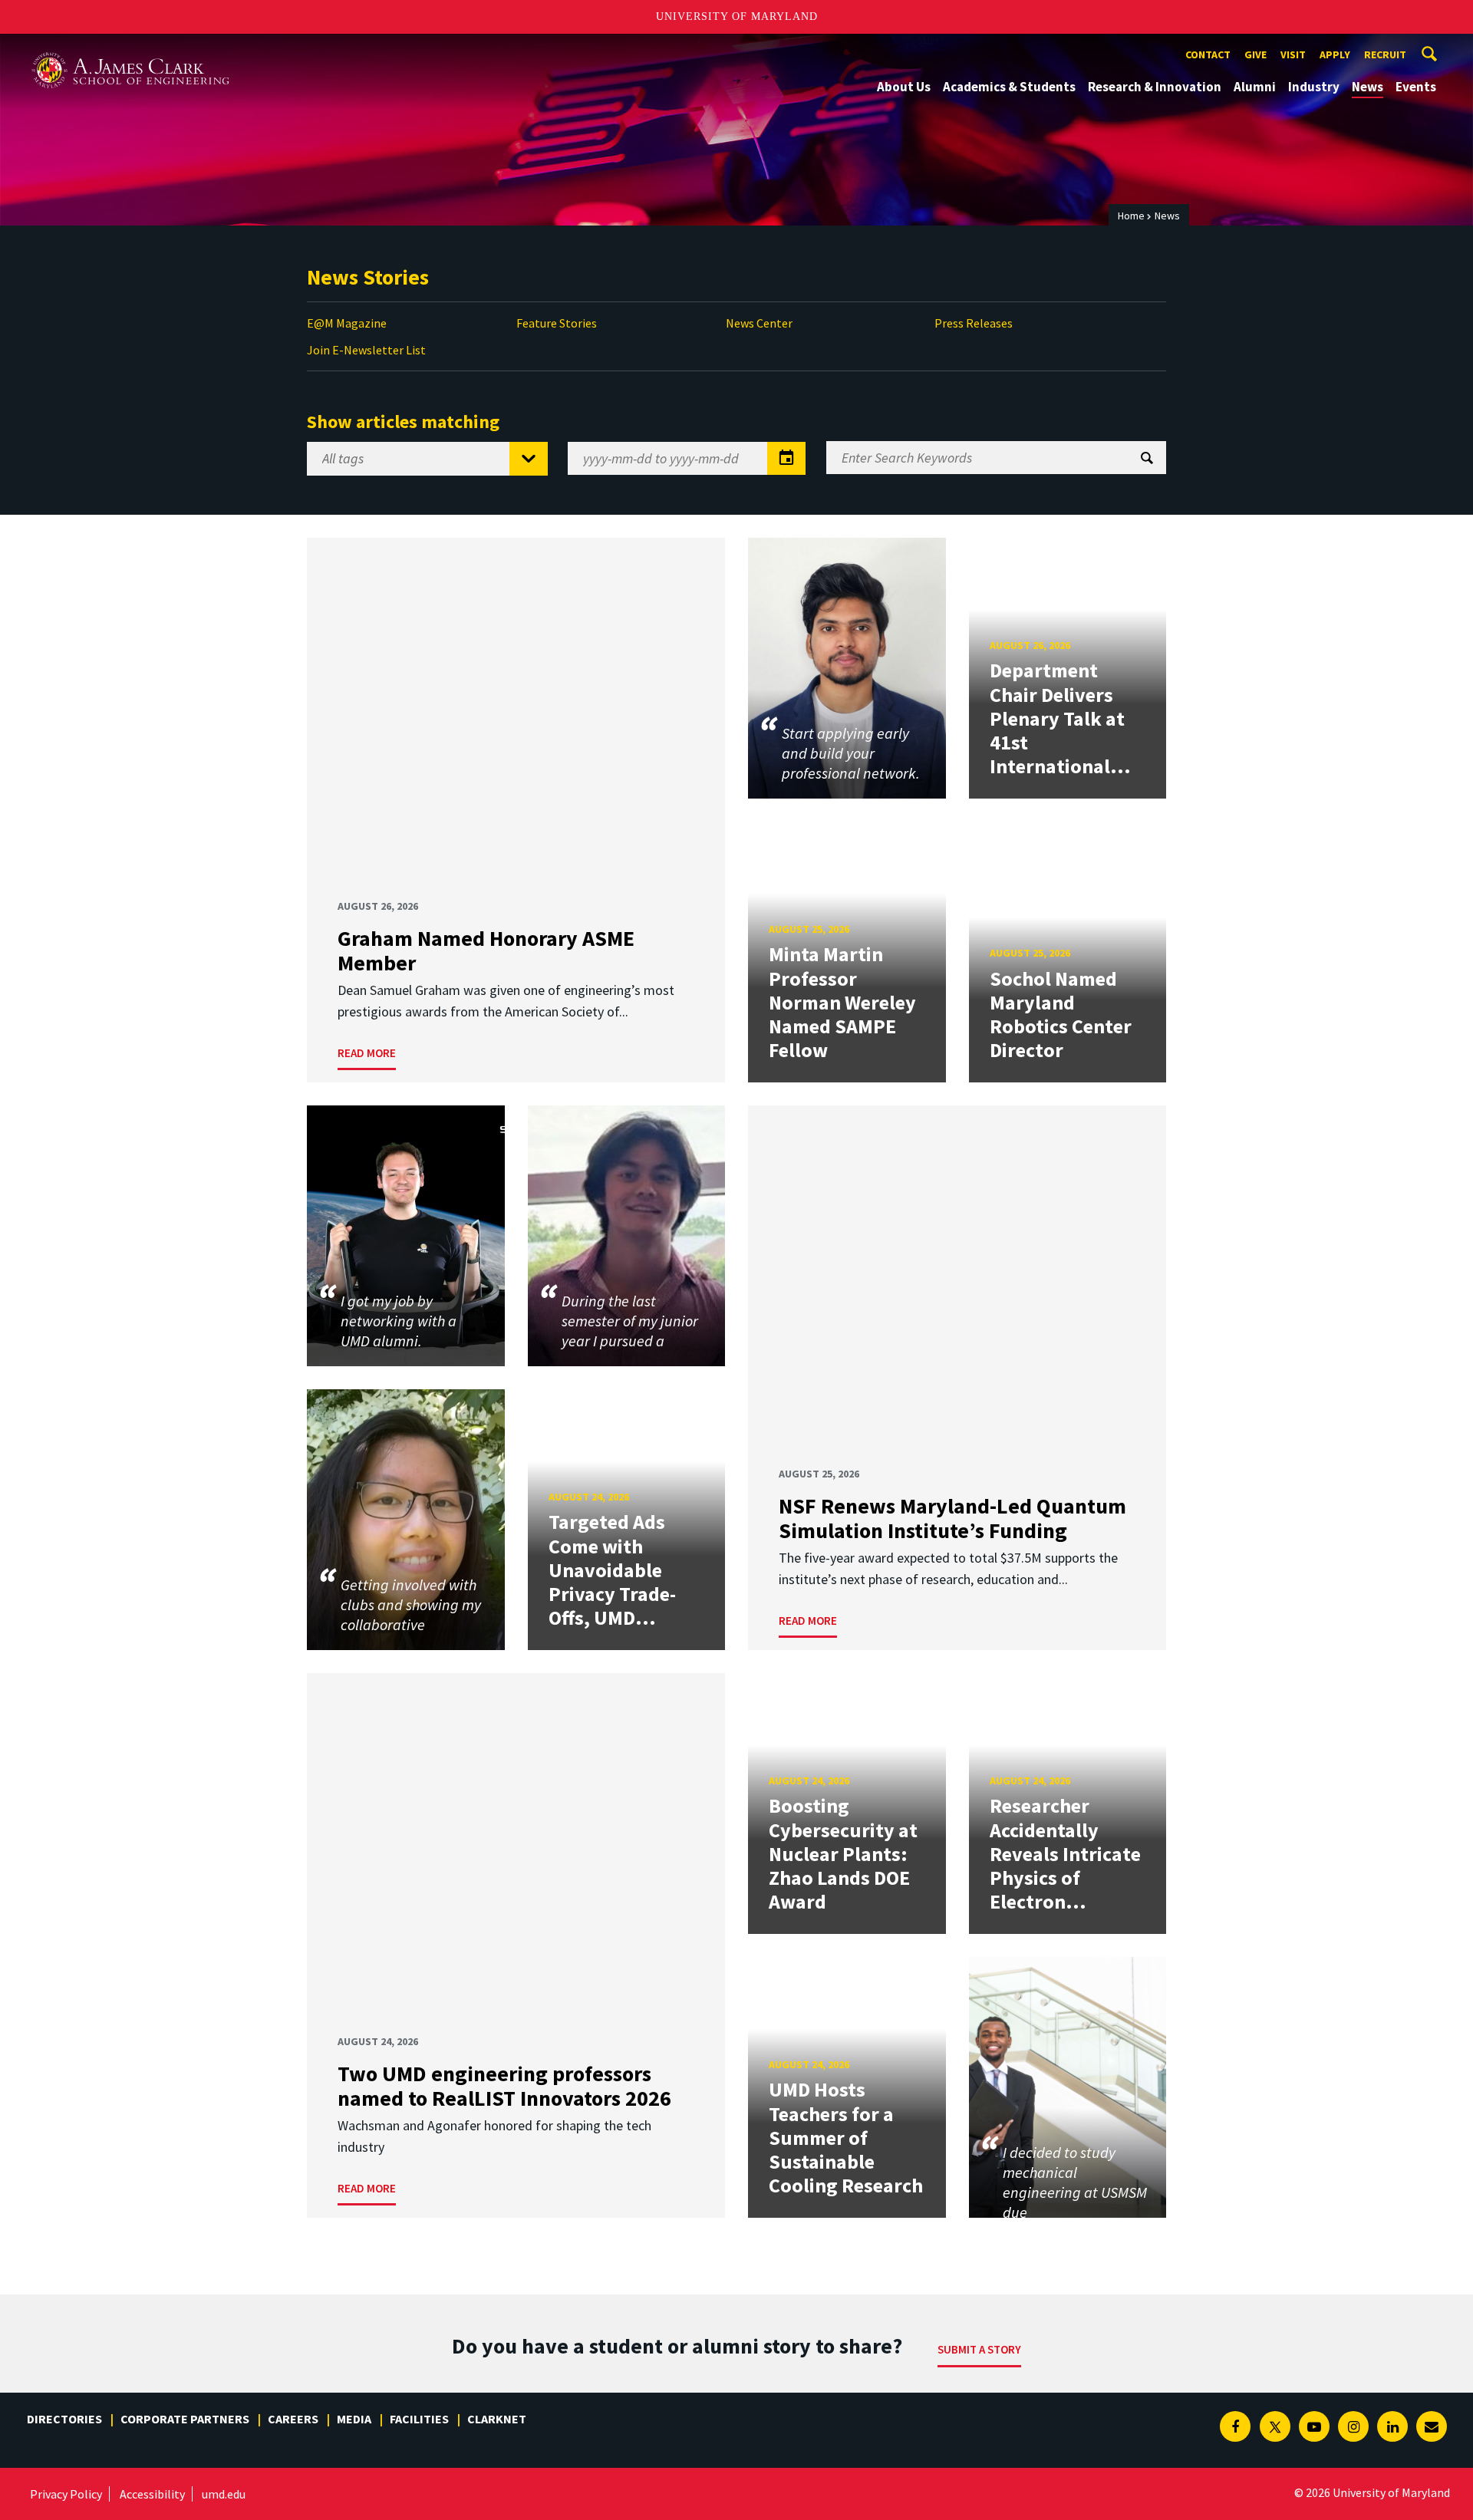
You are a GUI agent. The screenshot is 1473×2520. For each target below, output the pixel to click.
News (1368, 87)
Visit (1293, 54)
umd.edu (224, 2494)
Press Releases (974, 323)
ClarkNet (497, 2419)
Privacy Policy (66, 2494)
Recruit (1385, 54)
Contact (1208, 54)
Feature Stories (557, 323)
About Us (904, 87)
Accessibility (152, 2494)
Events (1416, 87)
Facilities (419, 2419)
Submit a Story (979, 2349)
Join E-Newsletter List (366, 350)
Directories (64, 2419)
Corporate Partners (185, 2419)
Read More (367, 1053)
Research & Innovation (1155, 87)
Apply (1335, 54)
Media (354, 2419)
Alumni (1255, 87)
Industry (1314, 87)
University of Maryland (737, 16)
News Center (759, 323)
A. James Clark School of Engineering (130, 48)
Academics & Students (1009, 87)
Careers (293, 2419)
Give (1256, 54)
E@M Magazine (347, 323)
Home (1131, 216)
